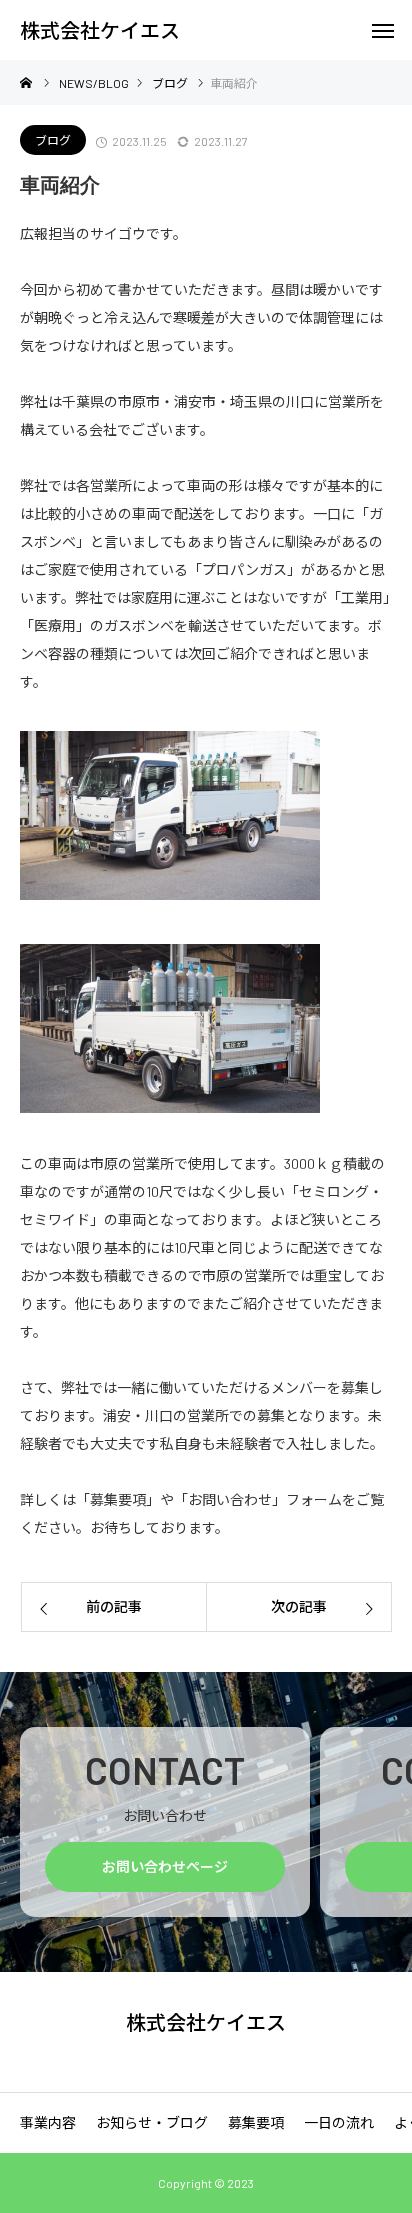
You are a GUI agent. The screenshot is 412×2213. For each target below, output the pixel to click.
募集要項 (256, 2122)
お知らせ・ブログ (152, 2122)
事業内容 (48, 2122)
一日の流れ (339, 2122)
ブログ (53, 140)
